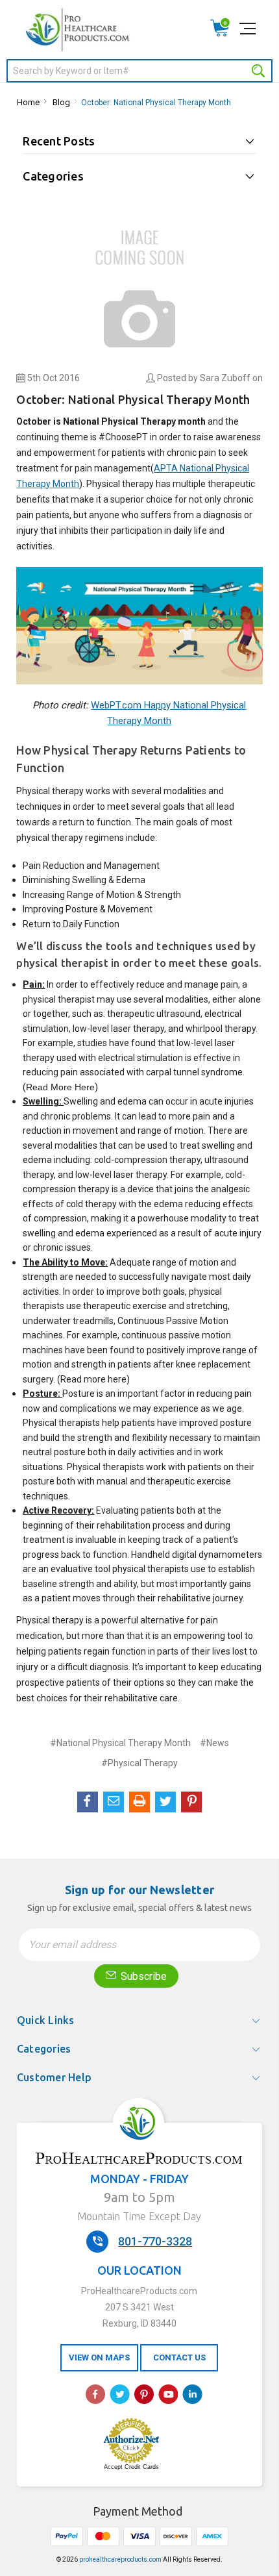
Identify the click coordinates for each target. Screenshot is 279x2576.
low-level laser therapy (118, 1029)
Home (28, 102)
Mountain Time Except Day (139, 2216)
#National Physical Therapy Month (120, 1743)
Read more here (93, 1379)
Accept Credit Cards (131, 2467)
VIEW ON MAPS (99, 2357)
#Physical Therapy (139, 1763)
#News (214, 1743)
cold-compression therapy (147, 1160)
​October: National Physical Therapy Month (156, 103)
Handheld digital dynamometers (197, 1555)
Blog (61, 102)
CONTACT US (179, 2357)
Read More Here (60, 1087)
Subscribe (142, 1976)
